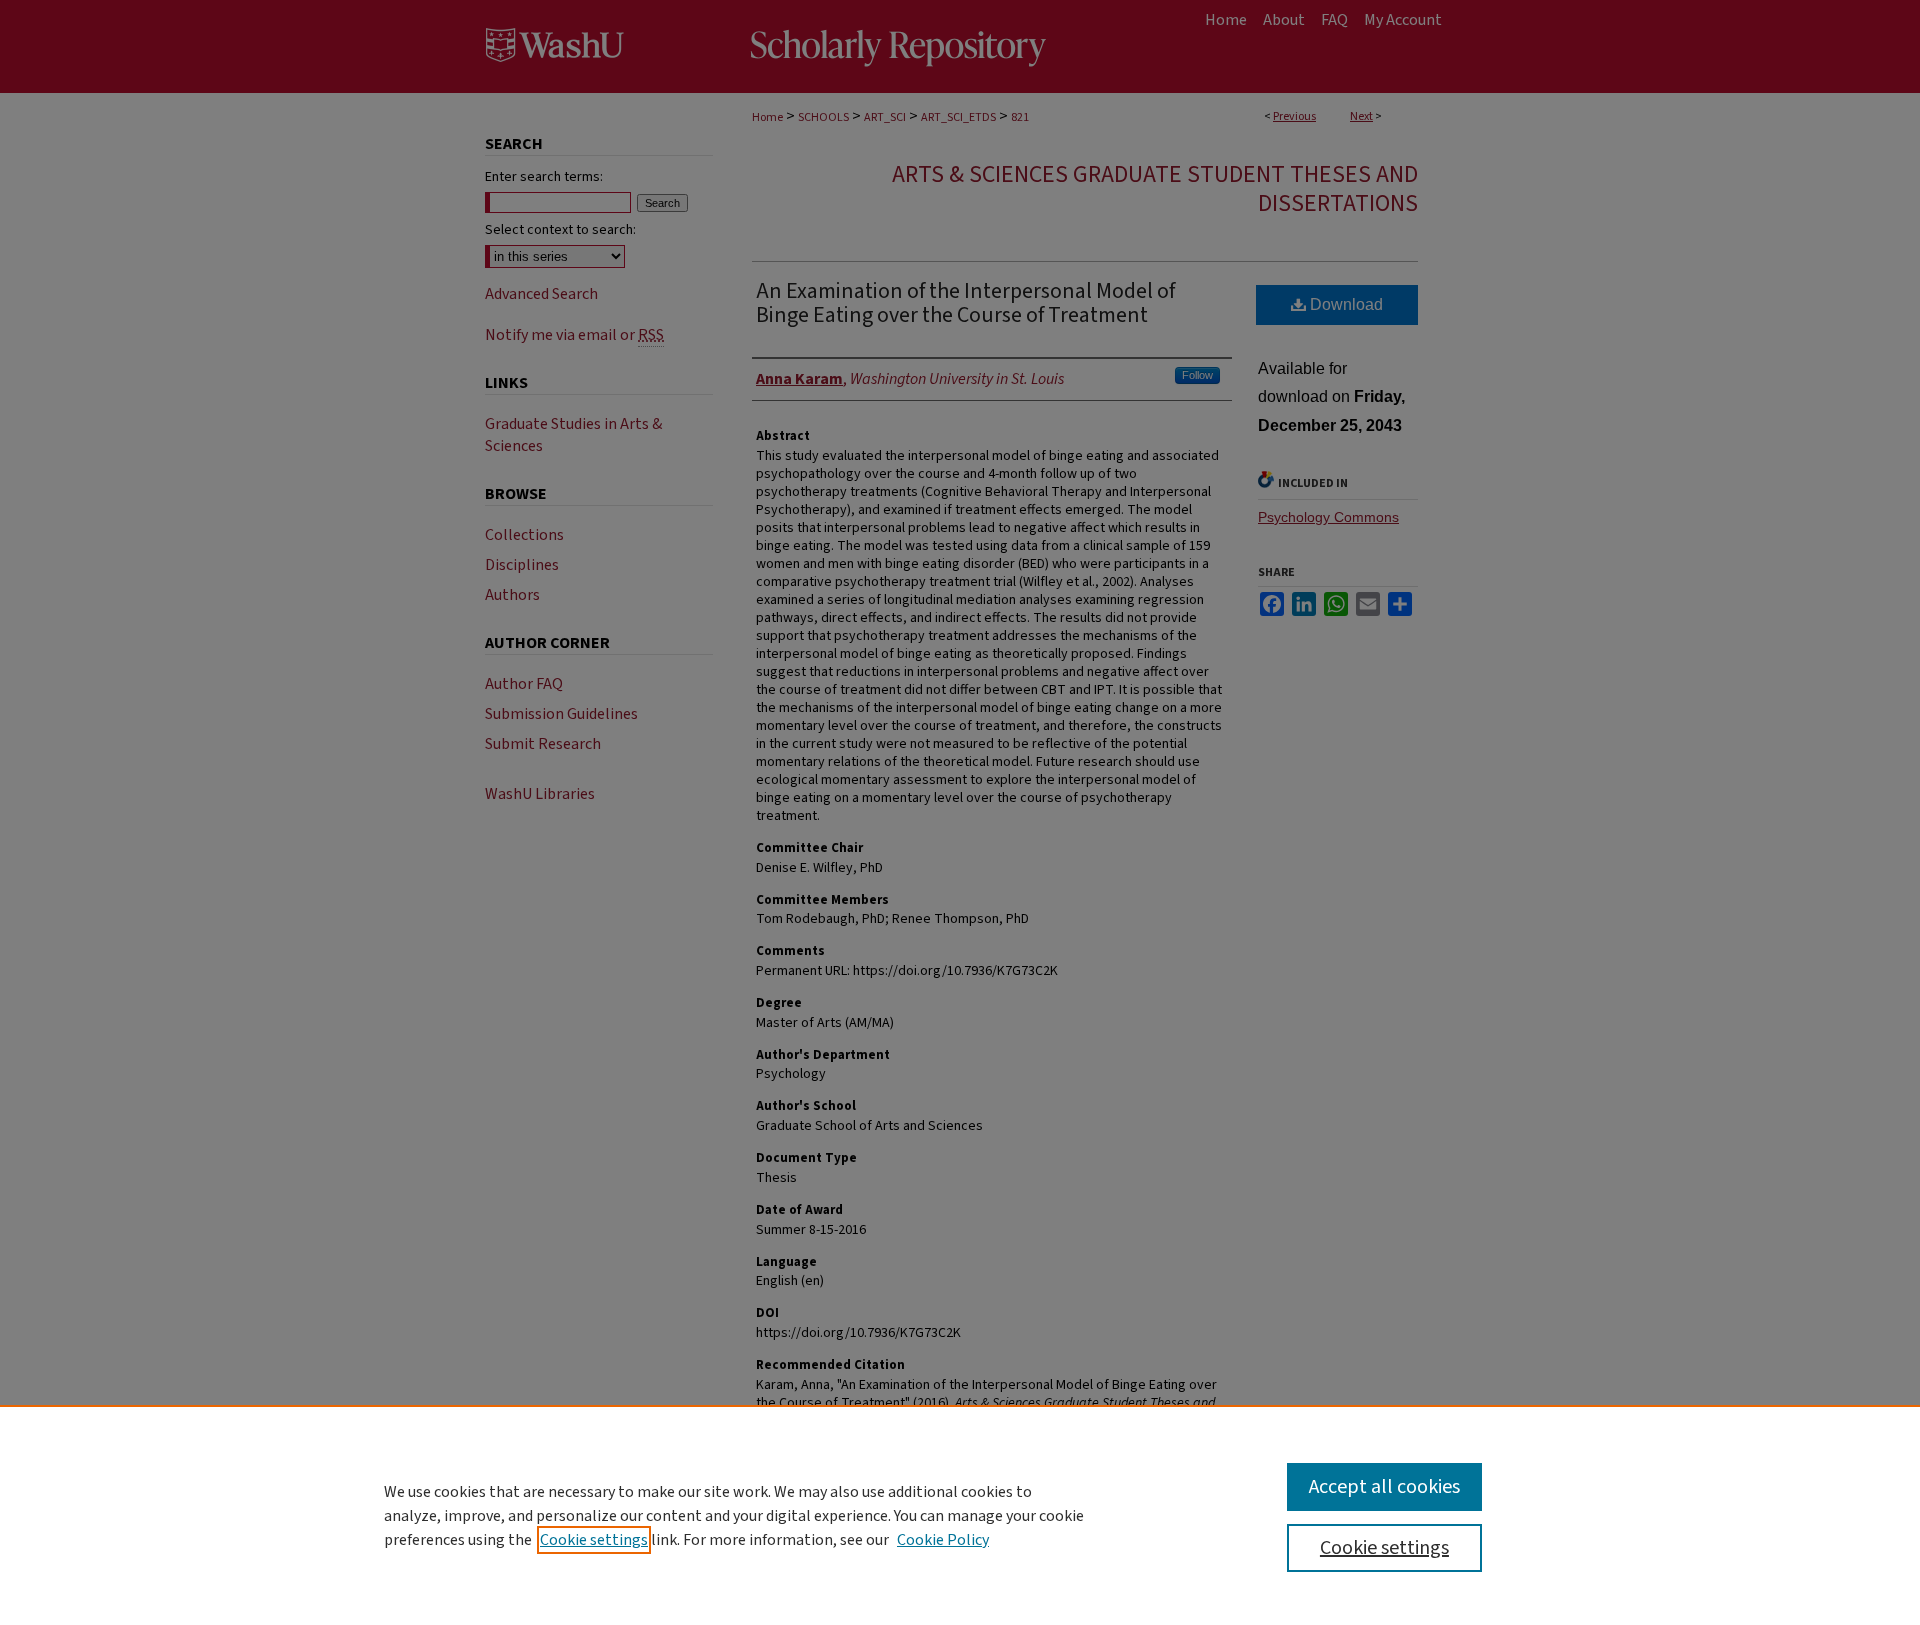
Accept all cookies (1384, 1487)
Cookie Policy (943, 1540)
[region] (960, 1515)
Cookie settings (594, 1540)
